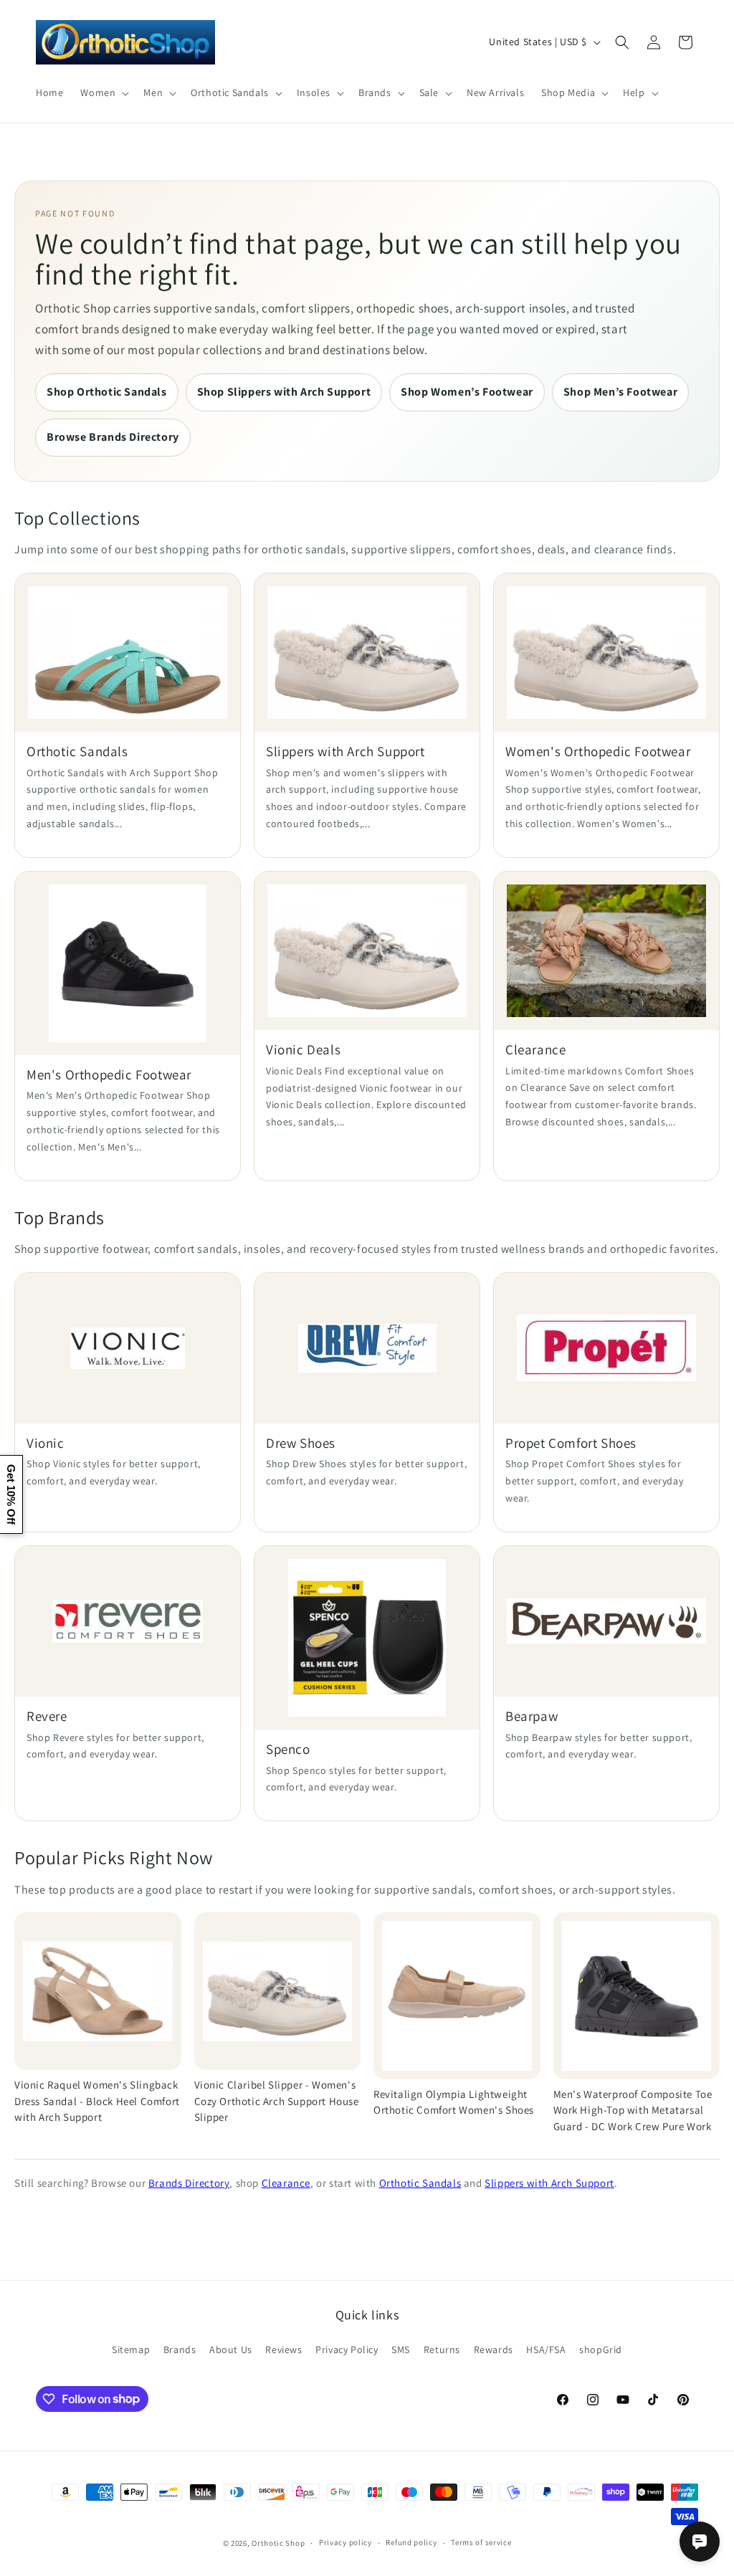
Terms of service (481, 2542)
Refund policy (411, 2542)
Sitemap (131, 2350)
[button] (103, 92)
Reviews (283, 2350)
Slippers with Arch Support (549, 2183)
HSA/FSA (546, 2350)
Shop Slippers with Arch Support (284, 392)
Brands (180, 2350)
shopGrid (601, 2350)
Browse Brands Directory (113, 437)
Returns (442, 2350)
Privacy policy (345, 2542)
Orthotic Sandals (420, 2183)
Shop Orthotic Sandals (107, 392)
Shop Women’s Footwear (467, 392)
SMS (401, 2350)
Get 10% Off (11, 1494)
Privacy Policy (347, 2350)
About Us (231, 2350)
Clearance (286, 2183)
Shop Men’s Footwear (620, 392)
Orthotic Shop (278, 2543)
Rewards (494, 2350)
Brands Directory (189, 2183)
